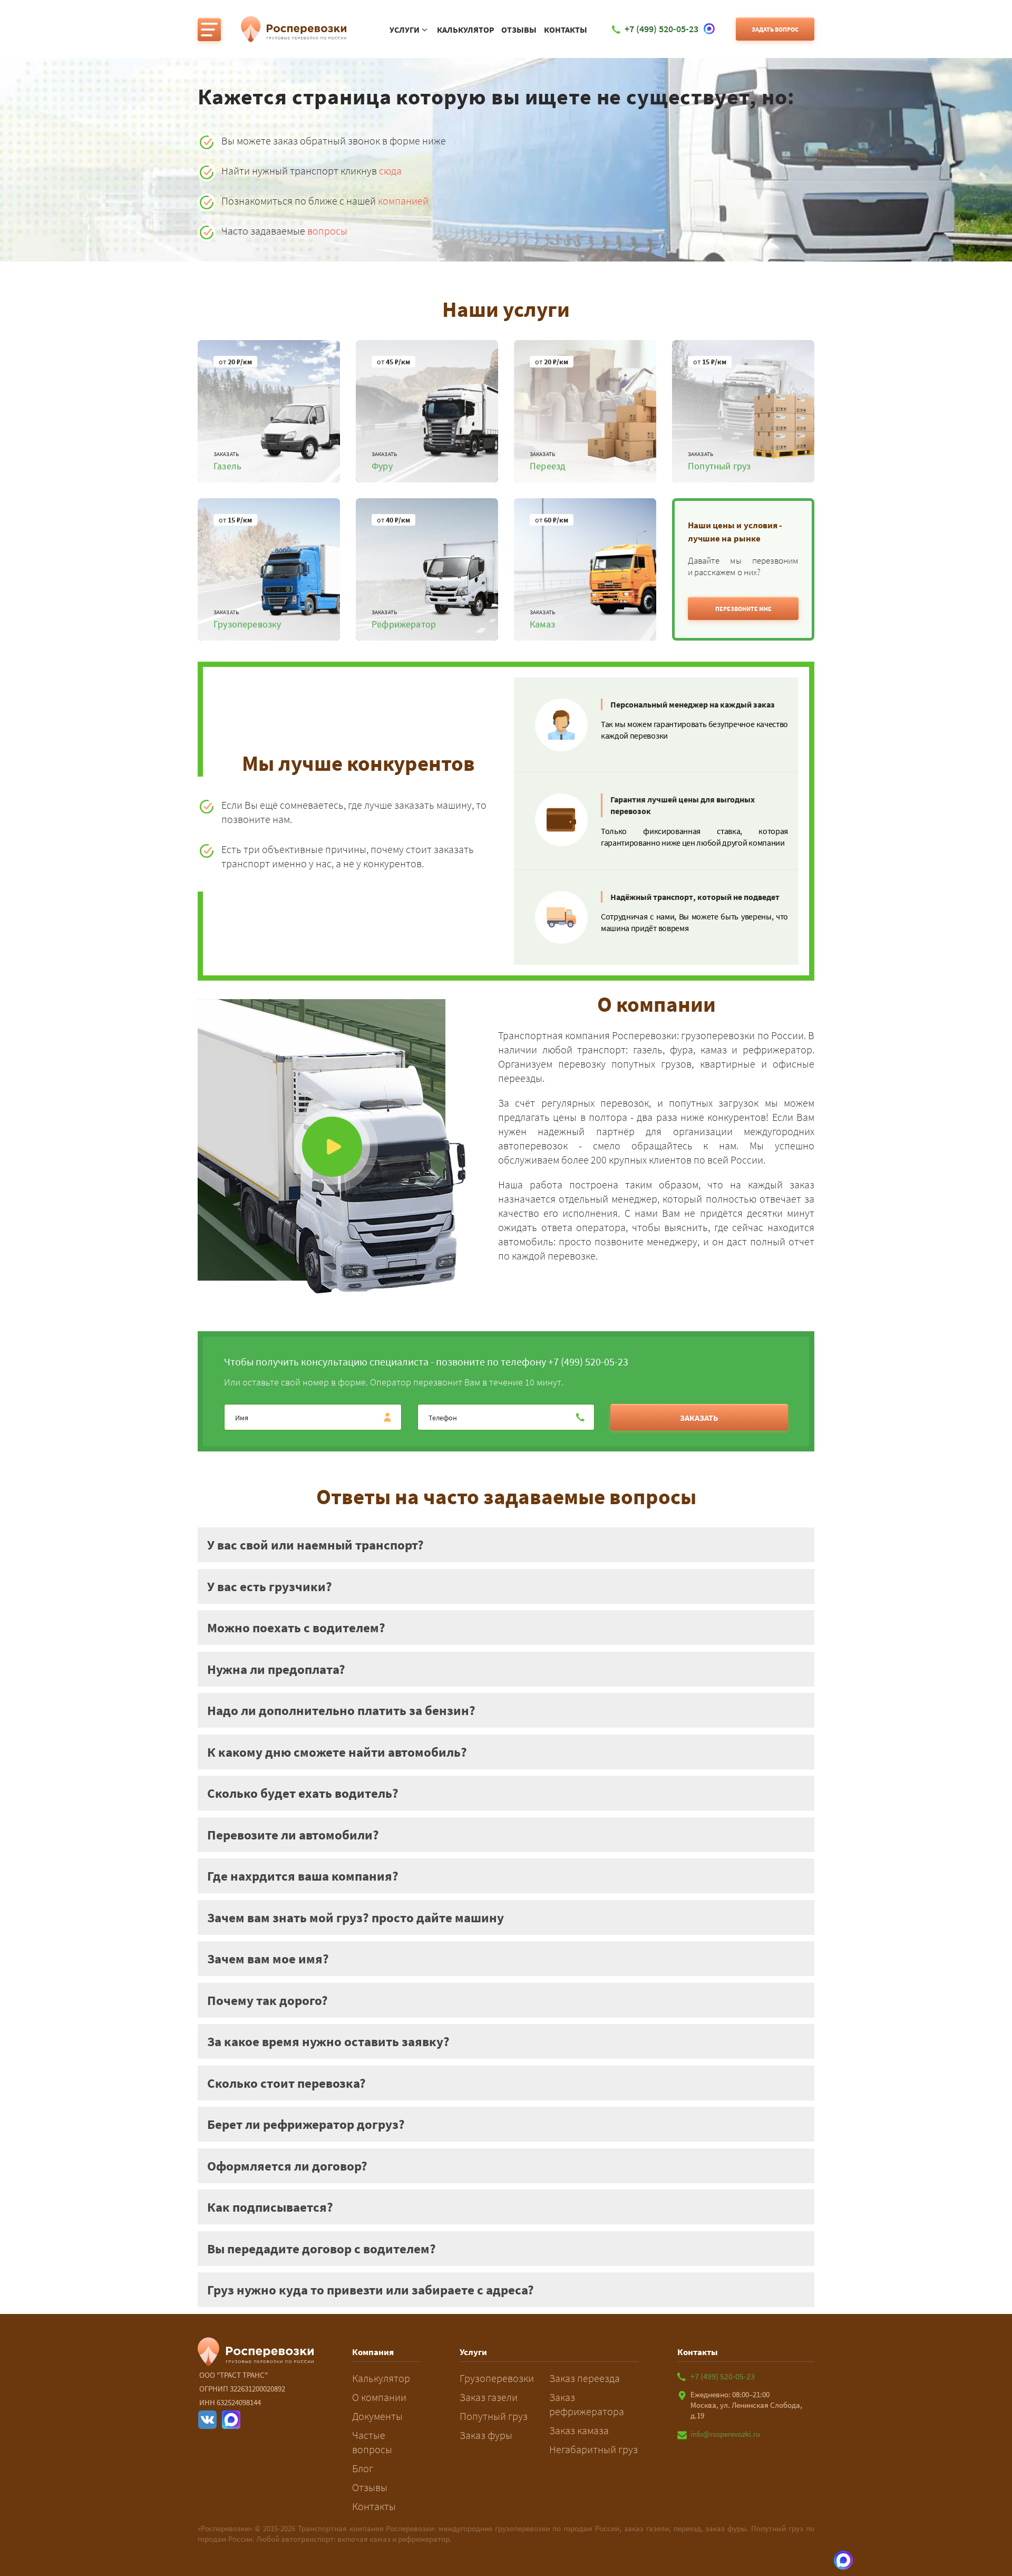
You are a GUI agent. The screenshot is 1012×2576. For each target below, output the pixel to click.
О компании (379, 2397)
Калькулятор (466, 30)
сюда (390, 171)
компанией (403, 201)
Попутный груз (494, 2416)
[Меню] (209, 30)
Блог (363, 2468)
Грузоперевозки (497, 2378)
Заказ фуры (486, 2435)
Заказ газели (489, 2397)
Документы (377, 2416)
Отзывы (519, 30)
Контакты (566, 30)
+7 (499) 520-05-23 (723, 2376)
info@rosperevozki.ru (725, 2434)
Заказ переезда (585, 2378)
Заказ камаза (579, 2430)
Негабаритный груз (593, 2449)
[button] (743, 608)
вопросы (327, 231)
